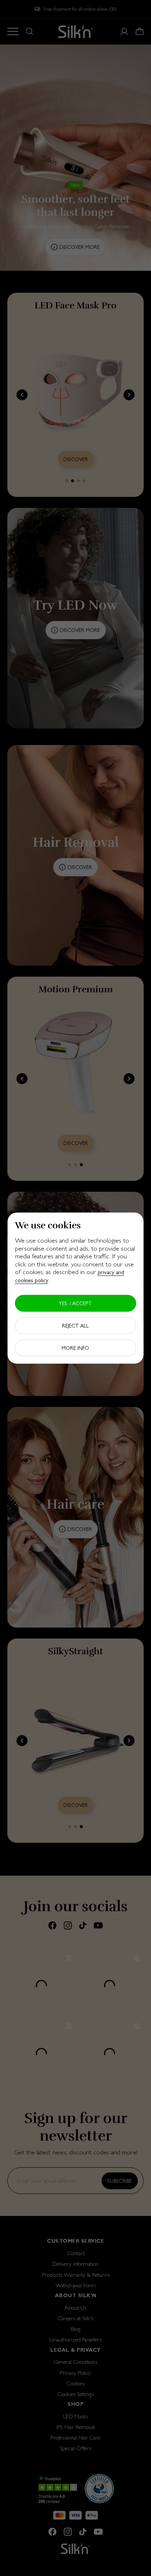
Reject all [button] (75, 1325)
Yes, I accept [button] (75, 1303)
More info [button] (75, 1348)
